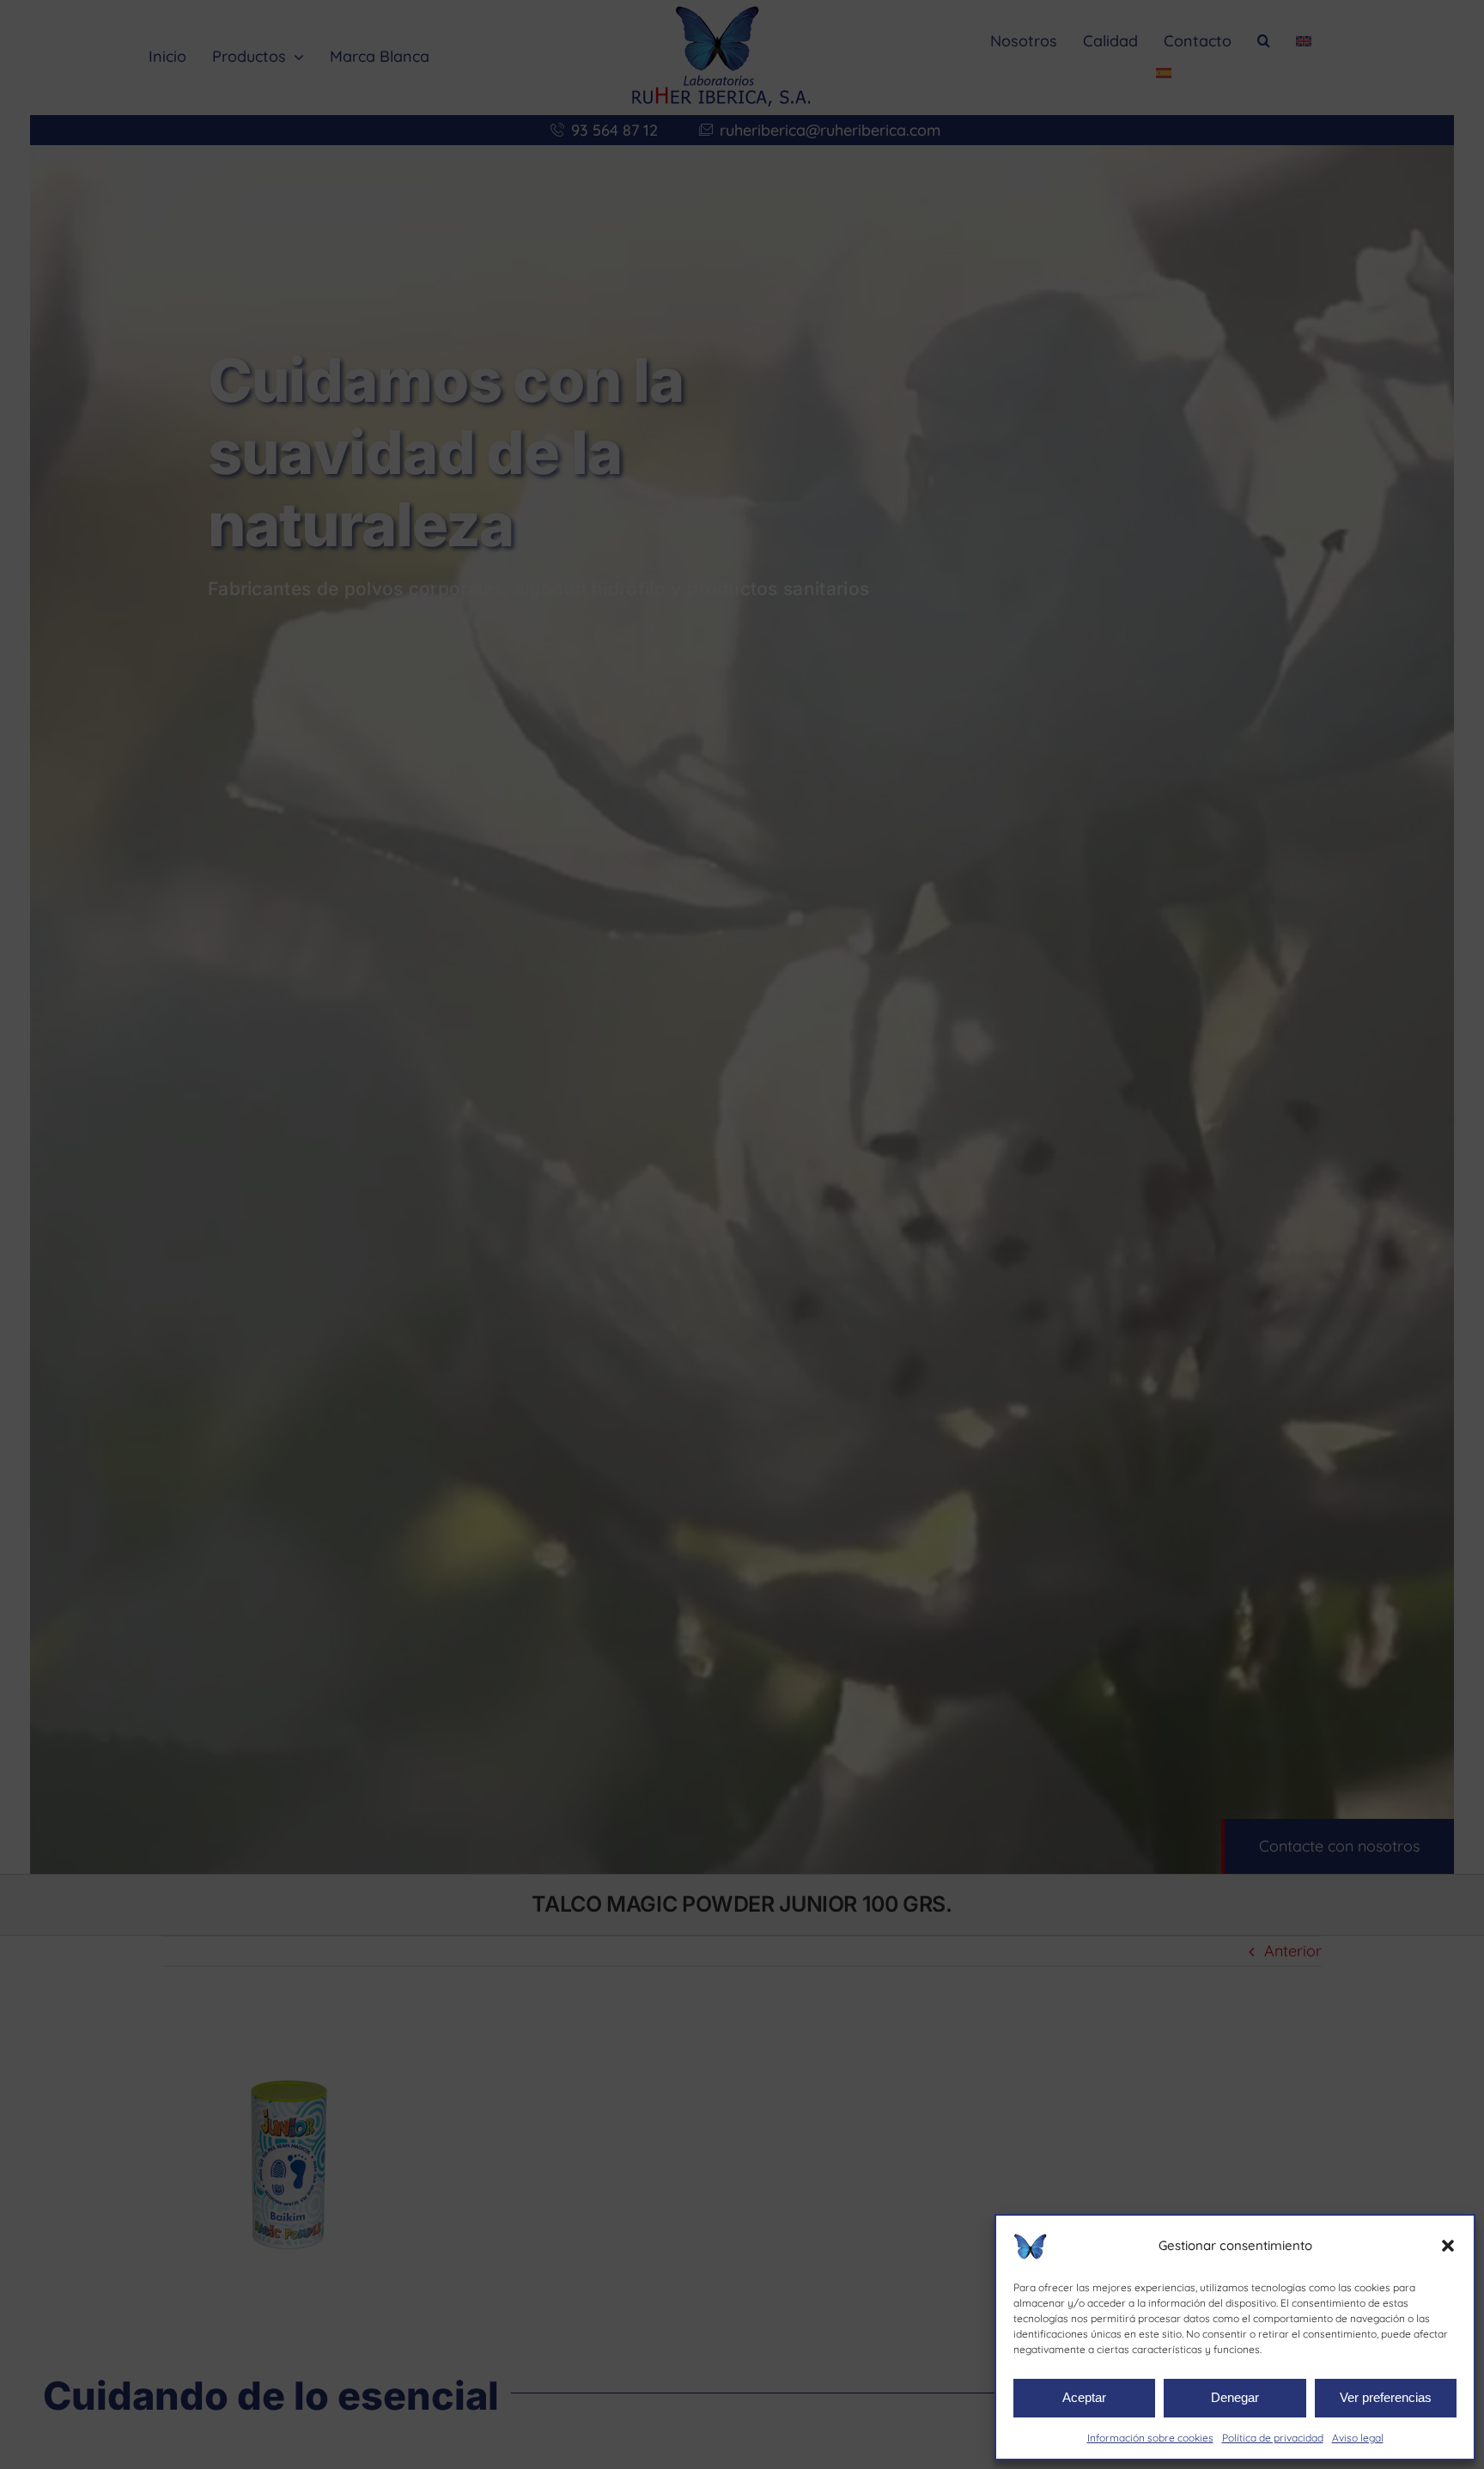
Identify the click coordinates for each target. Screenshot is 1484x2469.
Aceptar (1084, 2397)
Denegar (1235, 2397)
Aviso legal (1358, 2438)
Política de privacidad (1273, 2438)
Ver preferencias (1386, 2397)
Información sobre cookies (1150, 2438)
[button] (1448, 2246)
